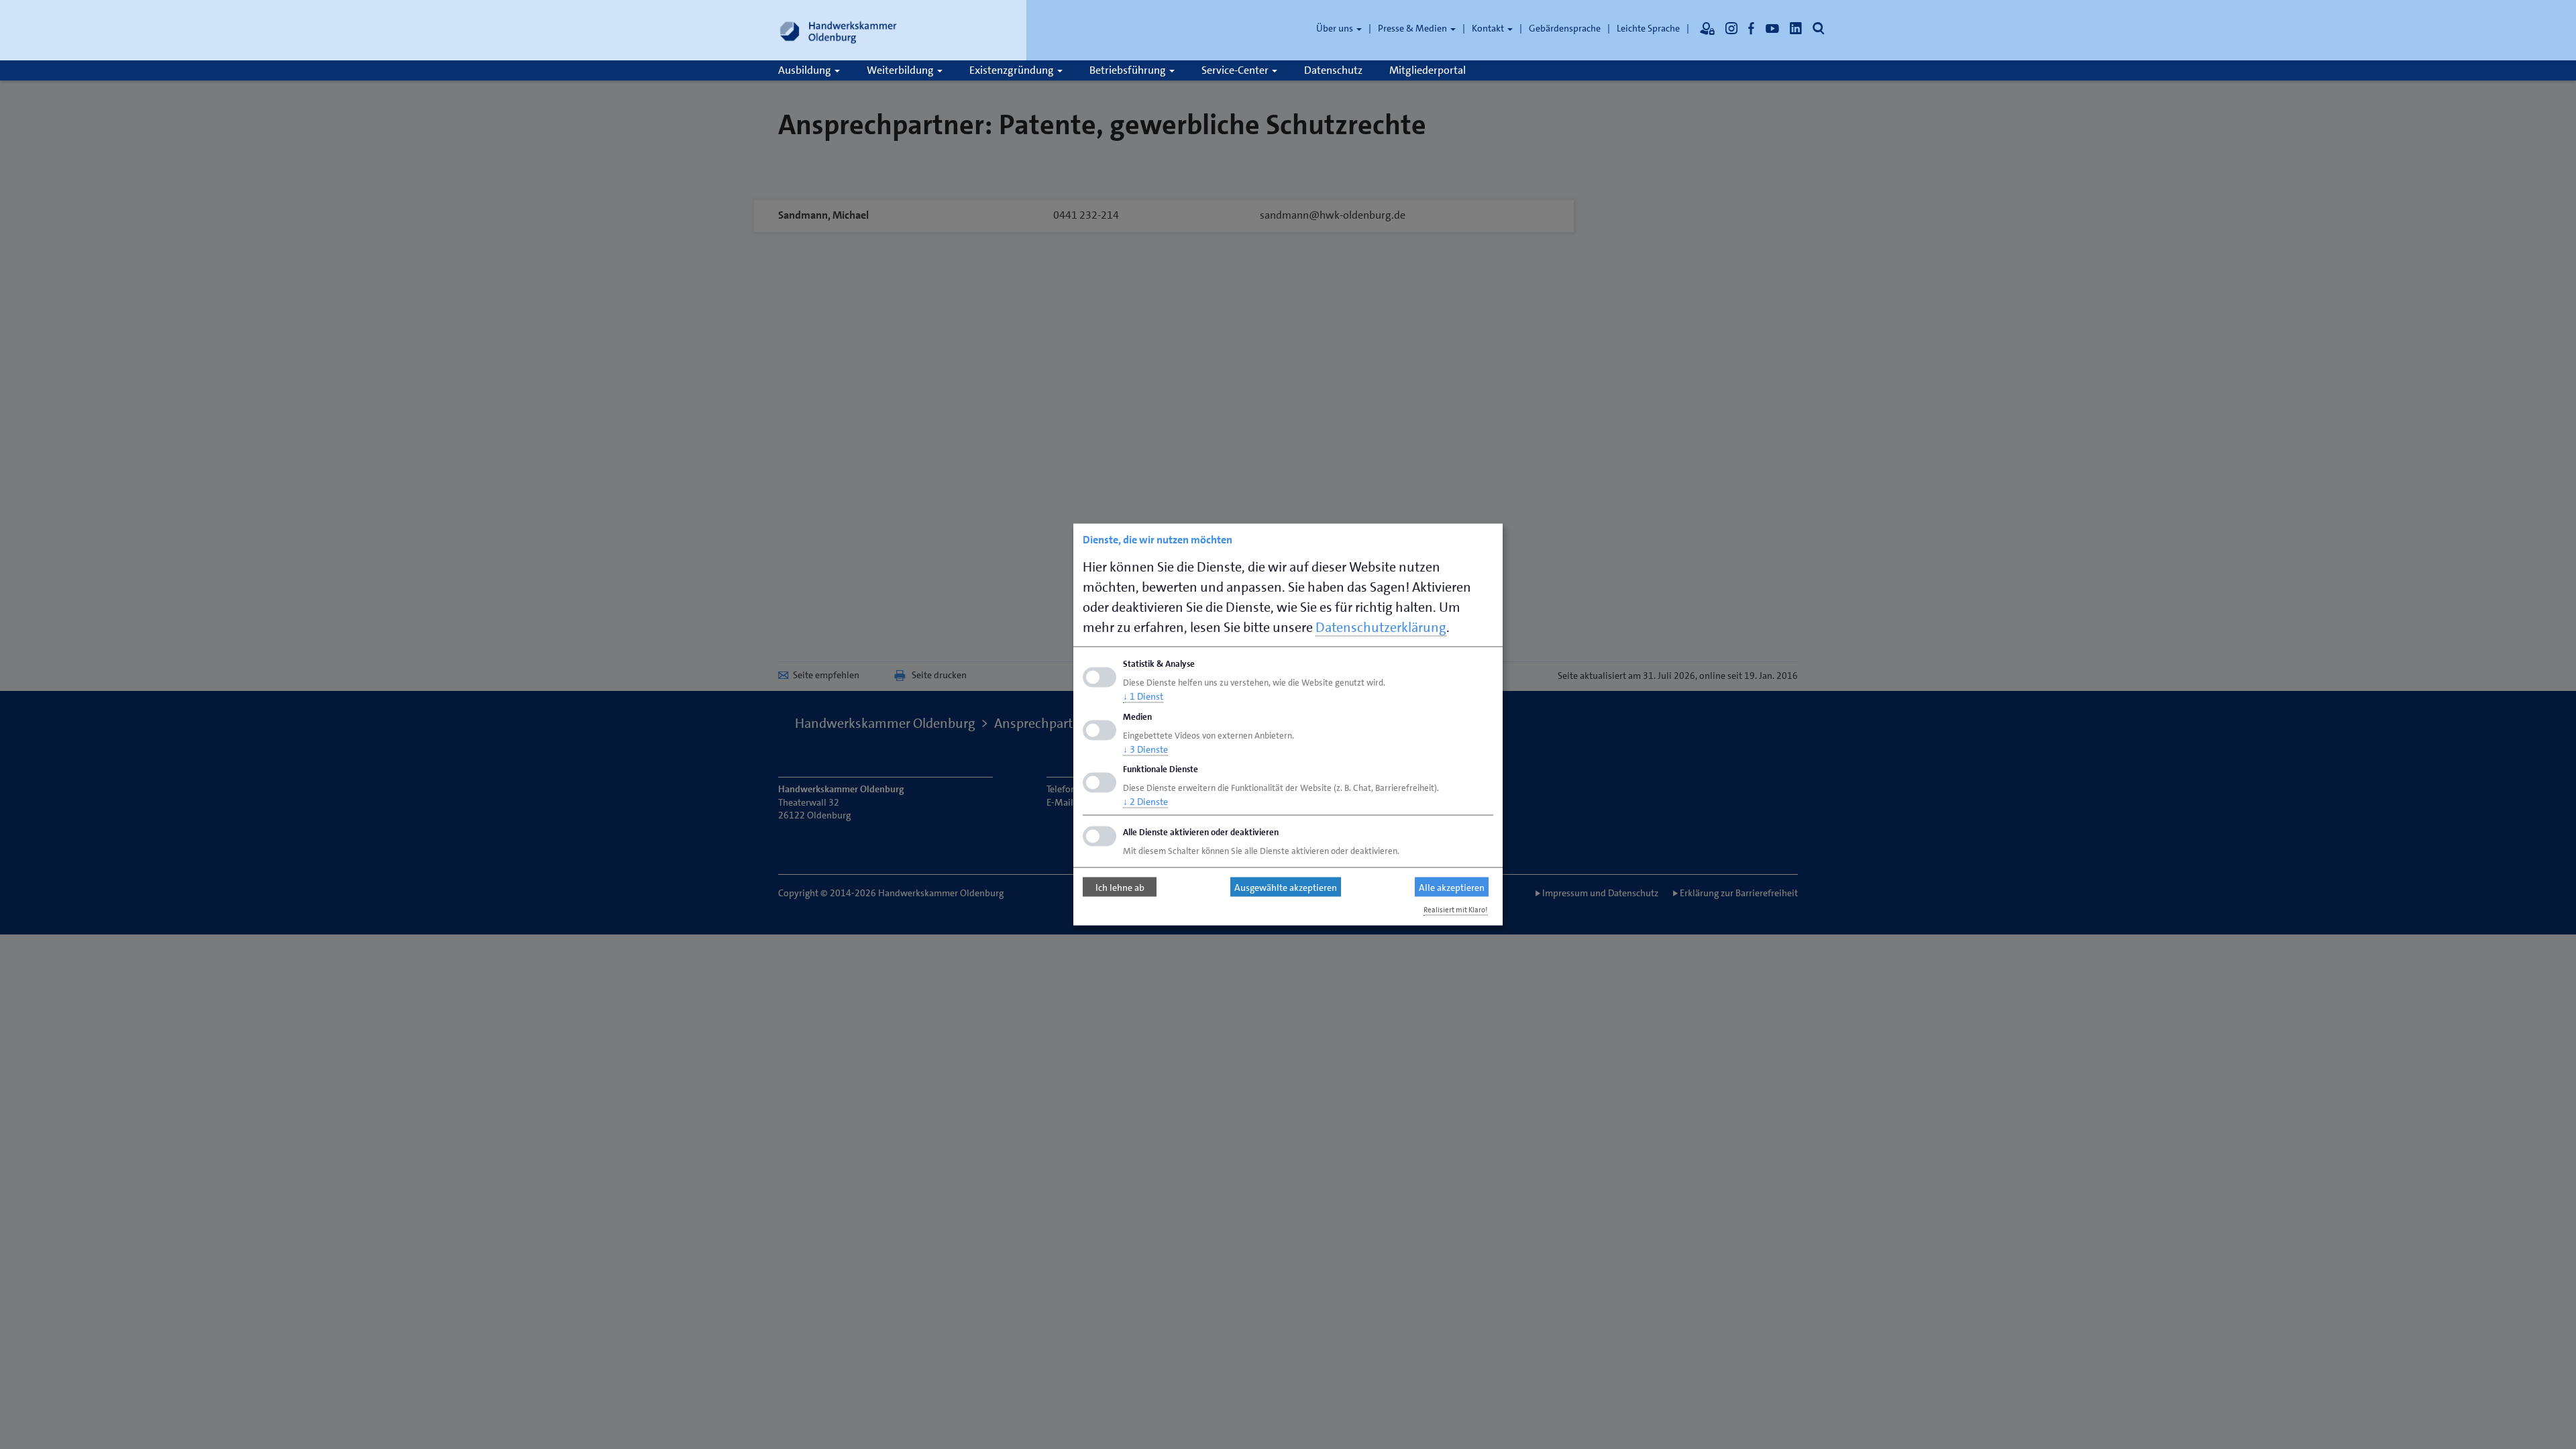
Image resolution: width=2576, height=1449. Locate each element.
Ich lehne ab (1120, 887)
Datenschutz (1333, 70)
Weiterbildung (901, 70)
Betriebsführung (1129, 70)
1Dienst (1143, 696)
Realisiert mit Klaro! (1456, 910)
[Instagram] (1731, 28)
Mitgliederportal (1428, 70)
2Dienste (1145, 802)
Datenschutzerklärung (1381, 627)
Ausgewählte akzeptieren (1286, 887)
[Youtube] (1772, 28)
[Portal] (1707, 28)
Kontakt (1489, 28)
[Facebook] (1752, 28)
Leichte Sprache (1648, 28)
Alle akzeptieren (1452, 887)
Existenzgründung (1013, 70)
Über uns (1336, 28)
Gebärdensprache (1565, 28)
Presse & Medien (1413, 28)
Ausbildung (806, 70)
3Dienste (1145, 749)
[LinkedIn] (1796, 28)
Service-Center (1236, 70)
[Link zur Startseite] (839, 30)
